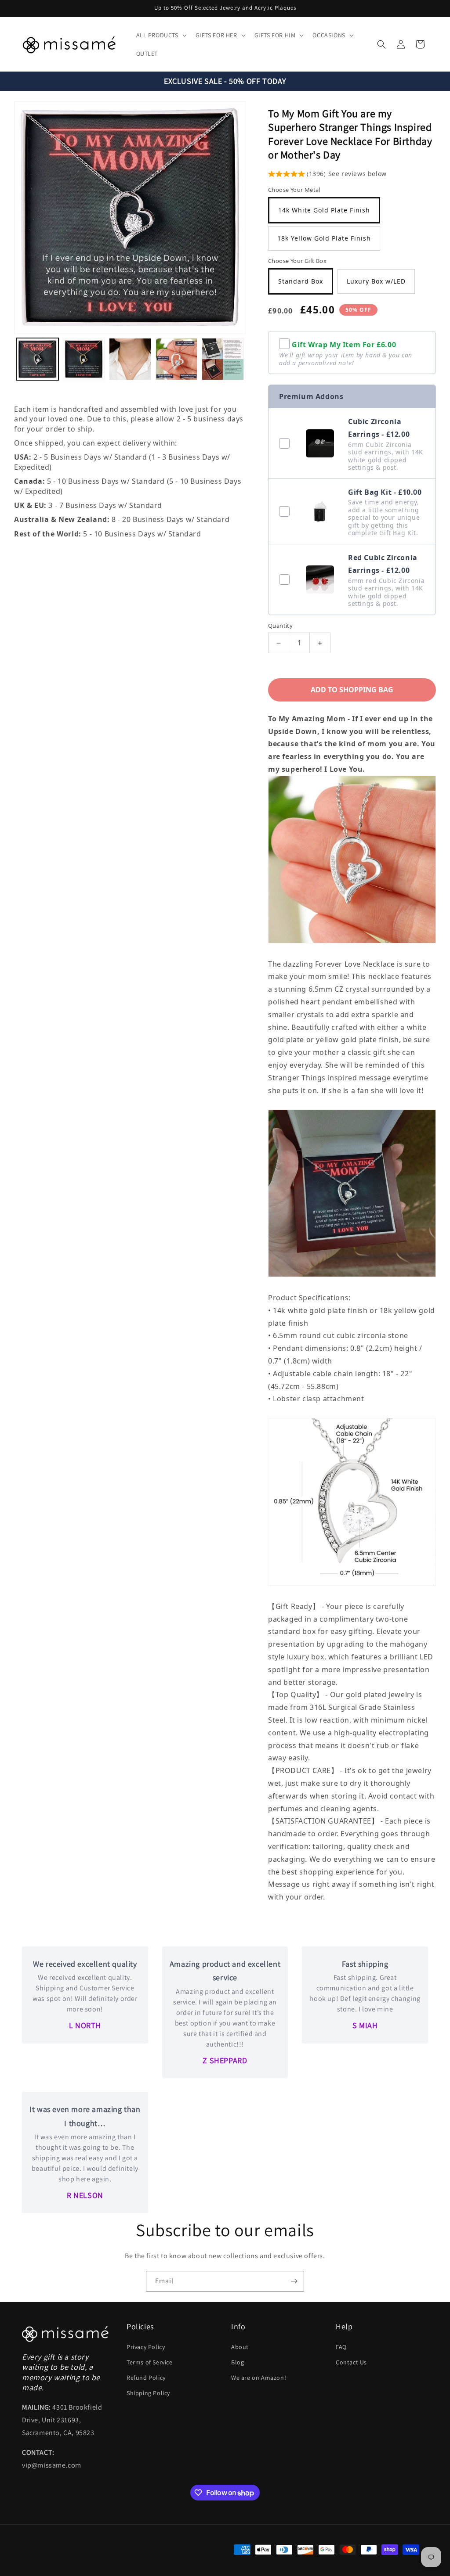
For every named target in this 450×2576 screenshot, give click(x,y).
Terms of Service (150, 2362)
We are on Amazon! (259, 2378)
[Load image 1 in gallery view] (37, 359)
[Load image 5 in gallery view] (223, 359)
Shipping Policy (148, 2393)
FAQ (341, 2347)
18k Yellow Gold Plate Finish (324, 238)
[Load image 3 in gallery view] (130, 359)
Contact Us (351, 2362)
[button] (161, 35)
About (240, 2347)
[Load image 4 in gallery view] (177, 359)
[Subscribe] (294, 2281)
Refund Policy (146, 2378)
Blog (238, 2362)
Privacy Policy (146, 2347)
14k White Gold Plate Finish (324, 210)
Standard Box (301, 281)
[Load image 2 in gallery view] (84, 359)
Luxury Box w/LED (376, 281)
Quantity (280, 626)
